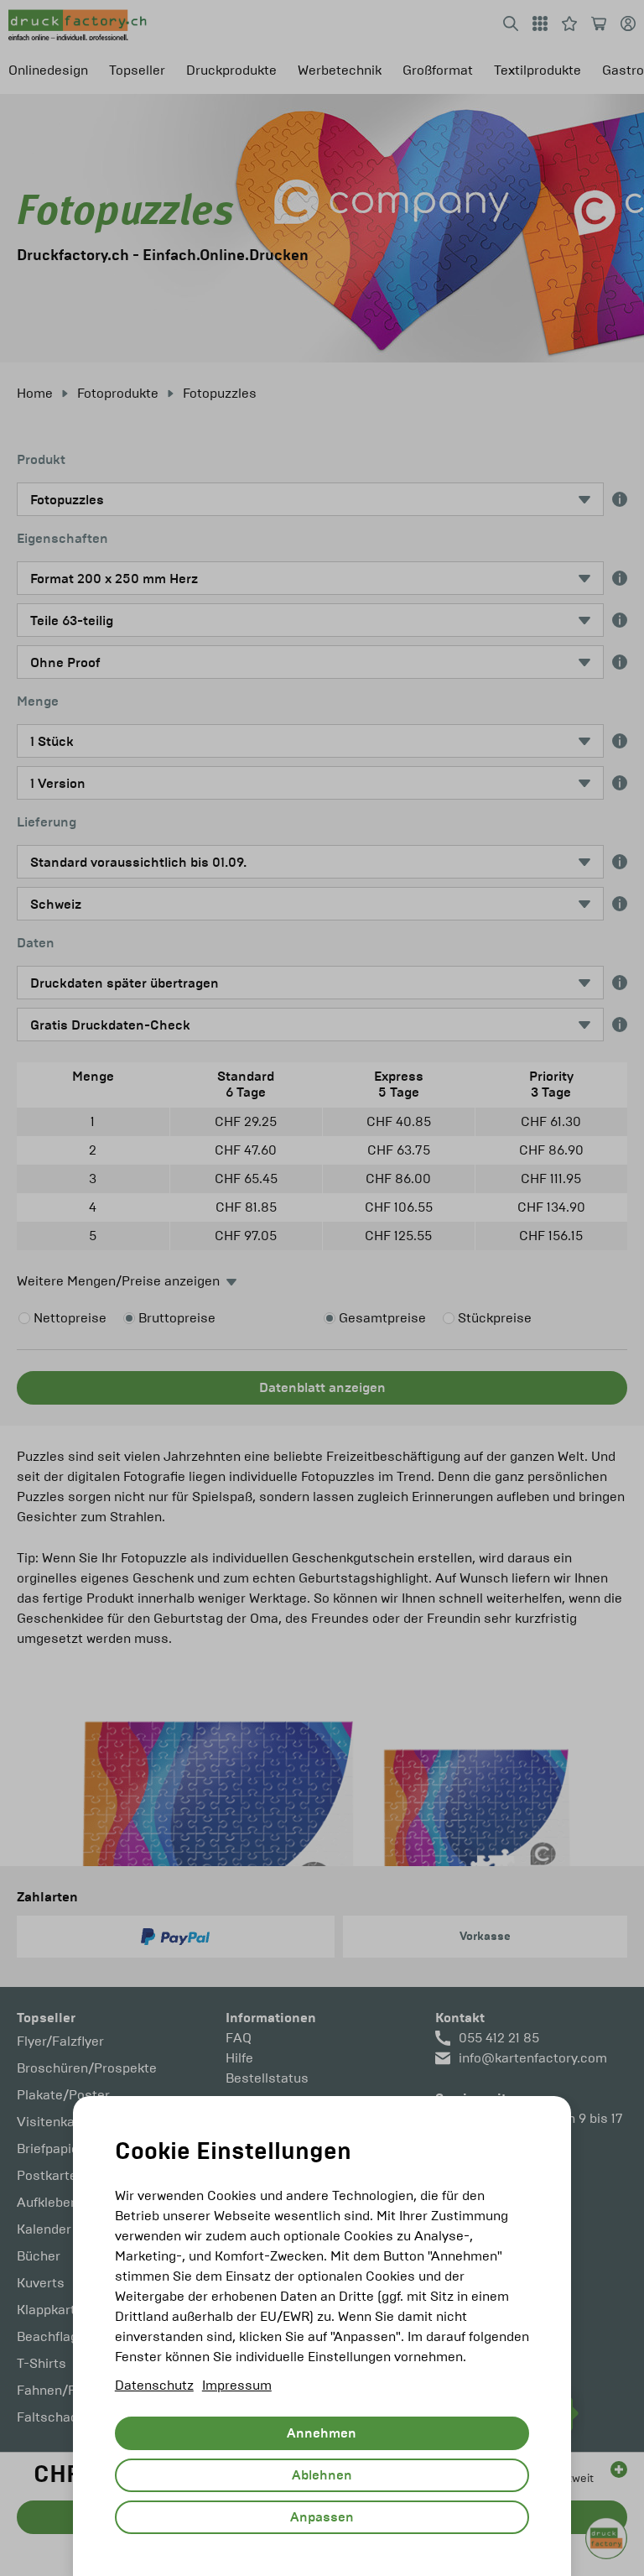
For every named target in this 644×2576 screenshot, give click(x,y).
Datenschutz (154, 2385)
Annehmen (322, 2433)
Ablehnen (322, 2475)
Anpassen (322, 2517)
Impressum (237, 2385)
